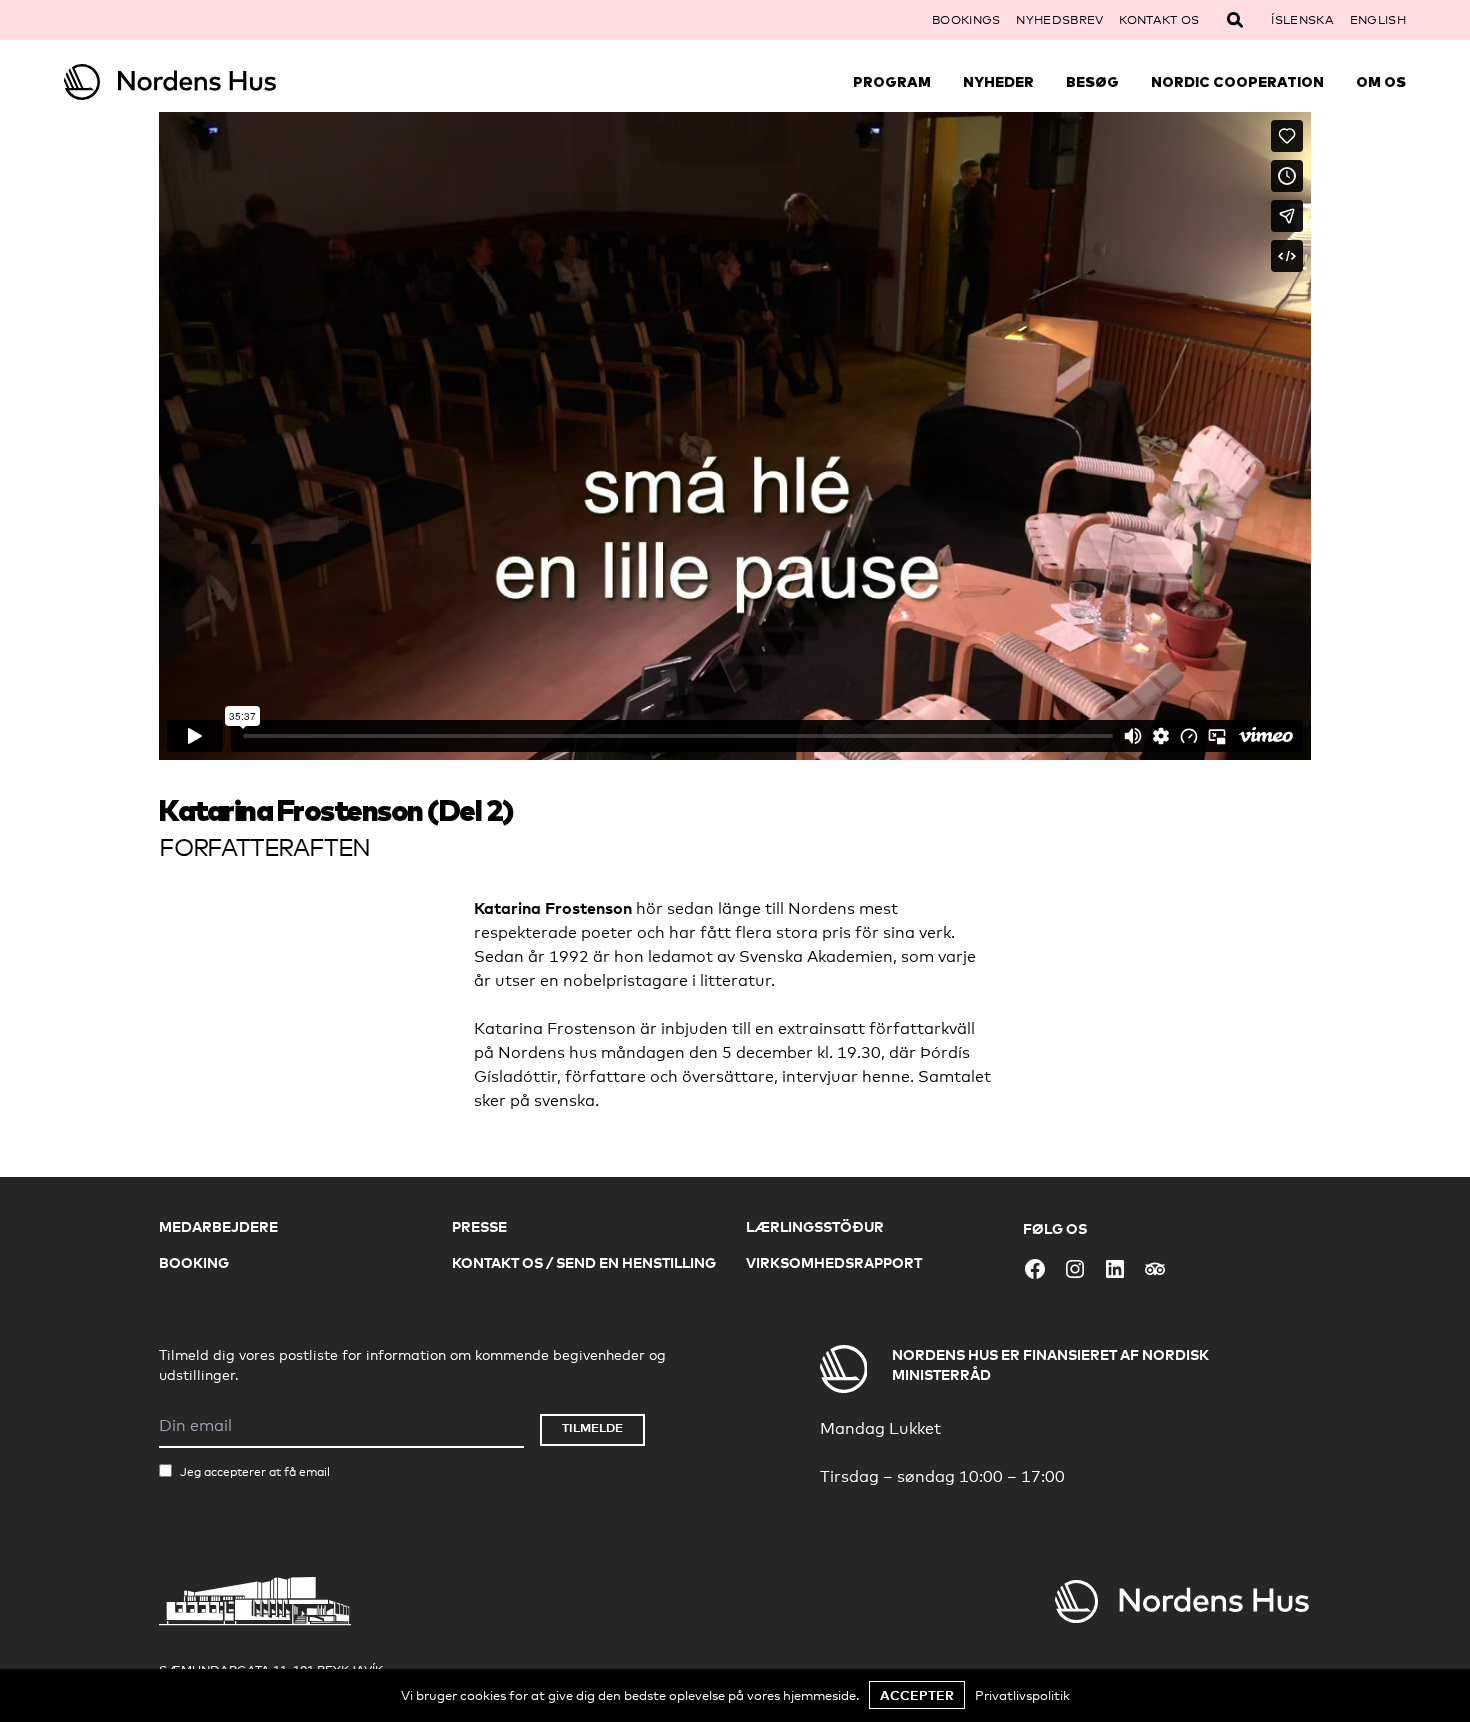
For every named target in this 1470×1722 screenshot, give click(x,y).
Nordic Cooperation (1237, 82)
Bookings (966, 20)
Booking (194, 1262)
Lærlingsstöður (815, 1226)
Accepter (917, 1695)
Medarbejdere (218, 1226)
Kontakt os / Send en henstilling (584, 1262)
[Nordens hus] (232, 82)
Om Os (1381, 82)
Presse (479, 1226)
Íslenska (1302, 20)
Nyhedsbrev (1059, 20)
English (1378, 20)
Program (892, 82)
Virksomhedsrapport (834, 1262)
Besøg (1092, 82)
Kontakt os (1159, 20)
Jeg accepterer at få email (255, 1472)
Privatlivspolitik (1022, 1695)
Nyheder (998, 82)
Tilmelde (592, 1427)
